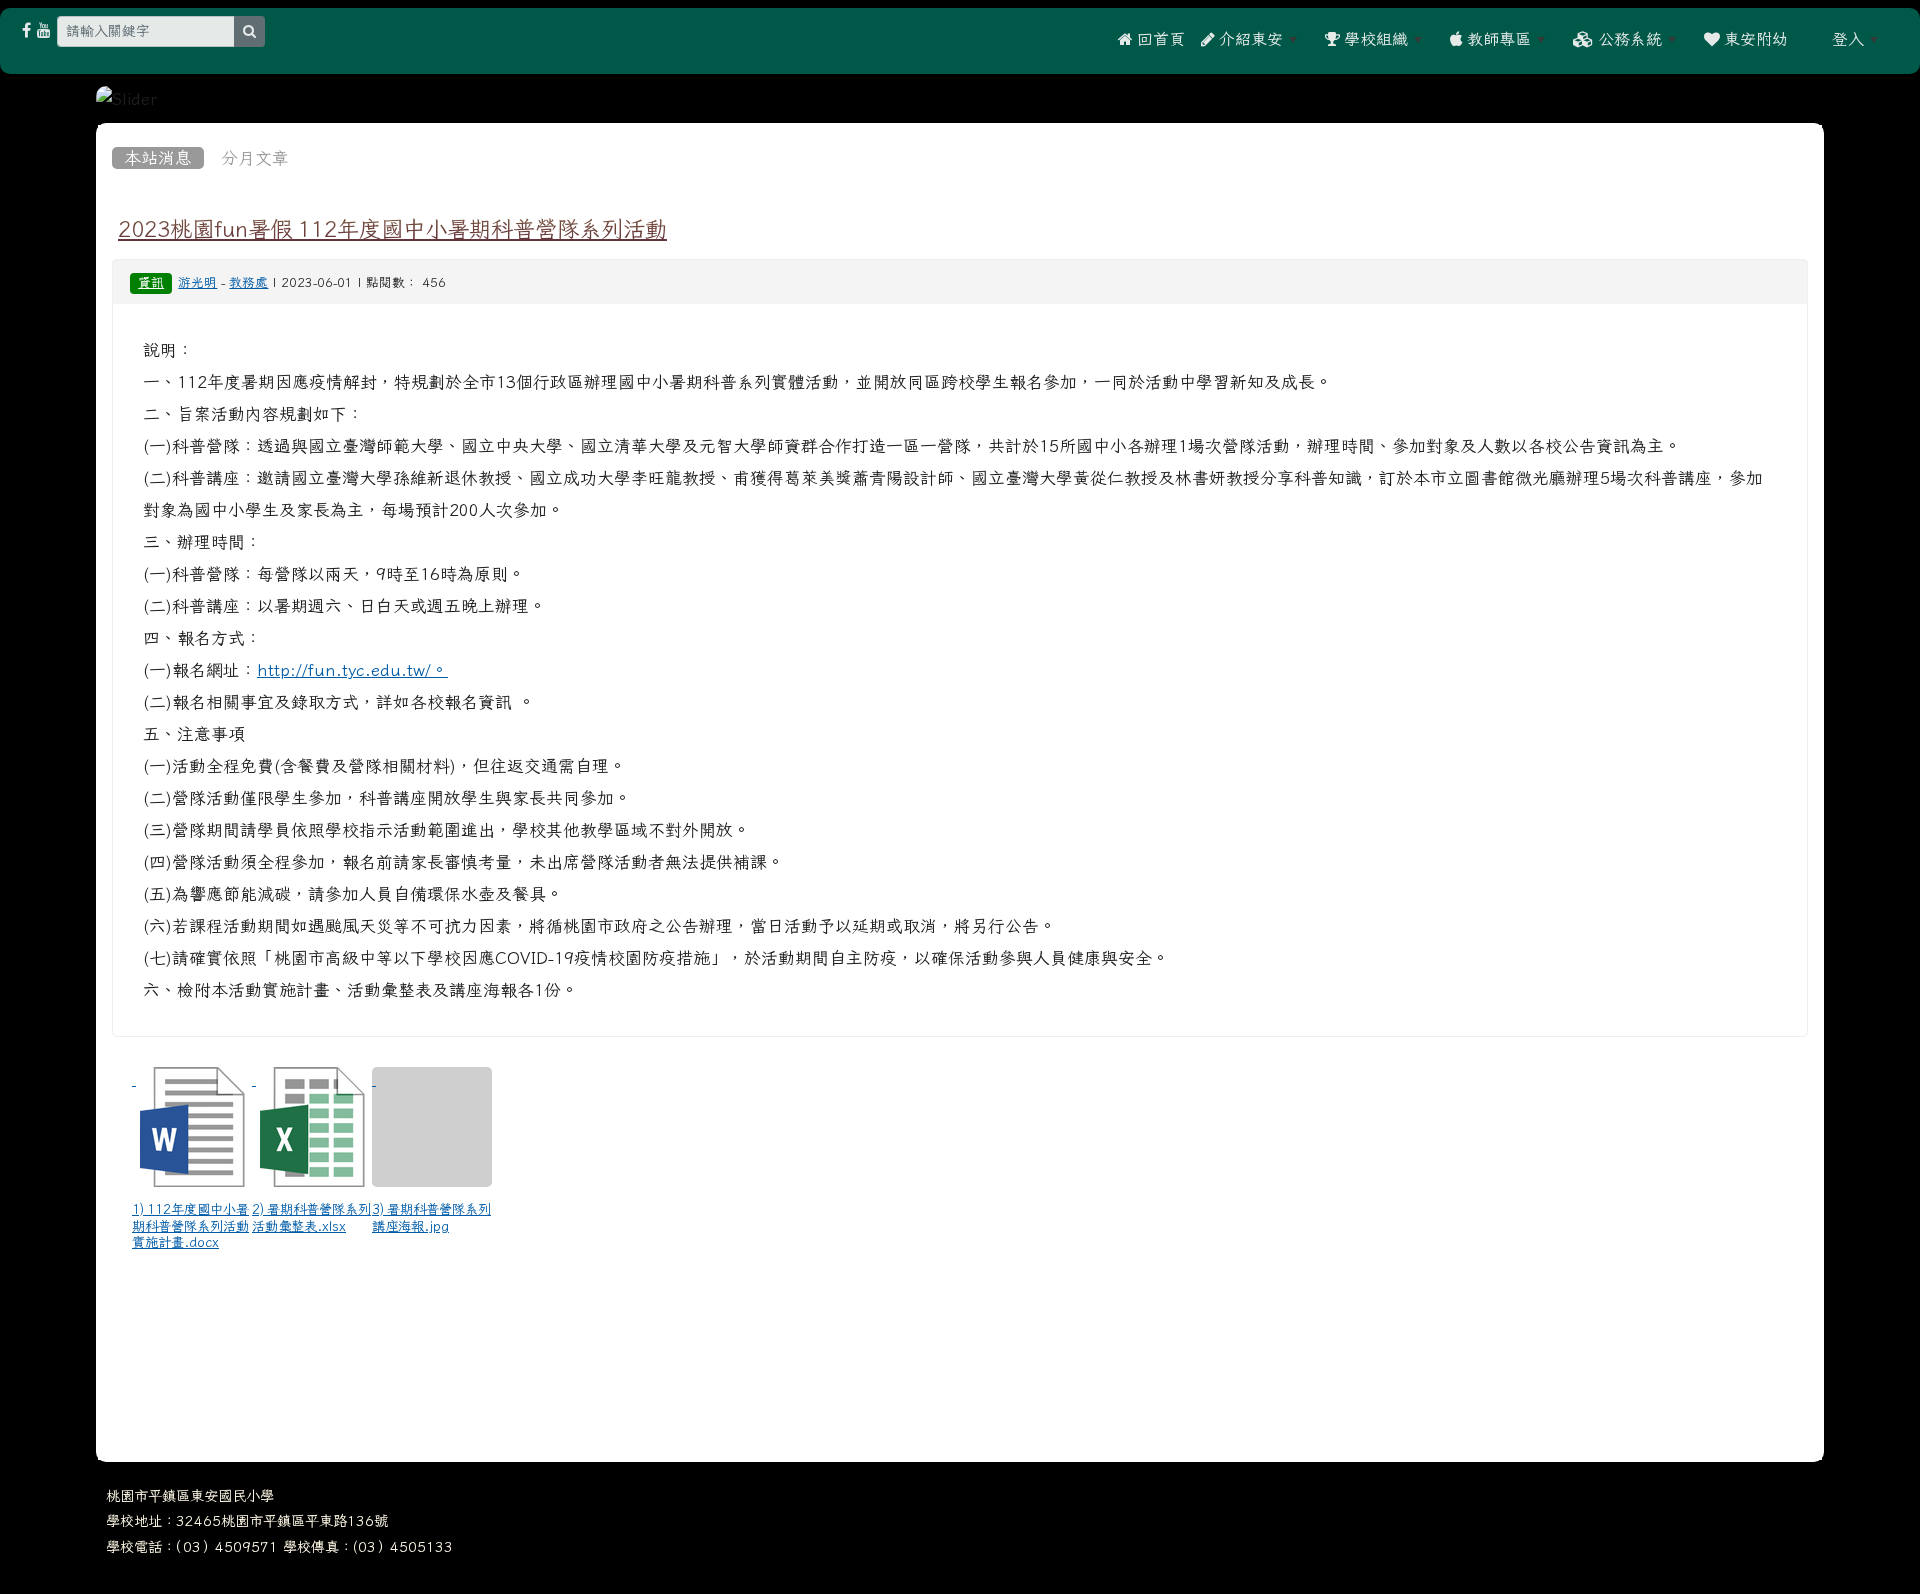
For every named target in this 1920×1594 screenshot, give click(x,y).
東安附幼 (1754, 39)
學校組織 (1374, 39)
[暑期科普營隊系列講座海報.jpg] (432, 1127)
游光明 (197, 282)
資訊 (151, 282)
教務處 (248, 282)
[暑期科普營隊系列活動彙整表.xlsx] (312, 1127)
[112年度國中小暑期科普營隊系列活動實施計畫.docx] (192, 1127)
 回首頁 (1151, 39)
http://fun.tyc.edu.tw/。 (352, 670)
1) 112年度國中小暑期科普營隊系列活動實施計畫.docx (190, 1225)
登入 (1848, 39)
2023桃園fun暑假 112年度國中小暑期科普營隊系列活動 (392, 229)
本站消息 (158, 158)
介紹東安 (1249, 39)
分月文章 (255, 158)
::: (1810, 39)
